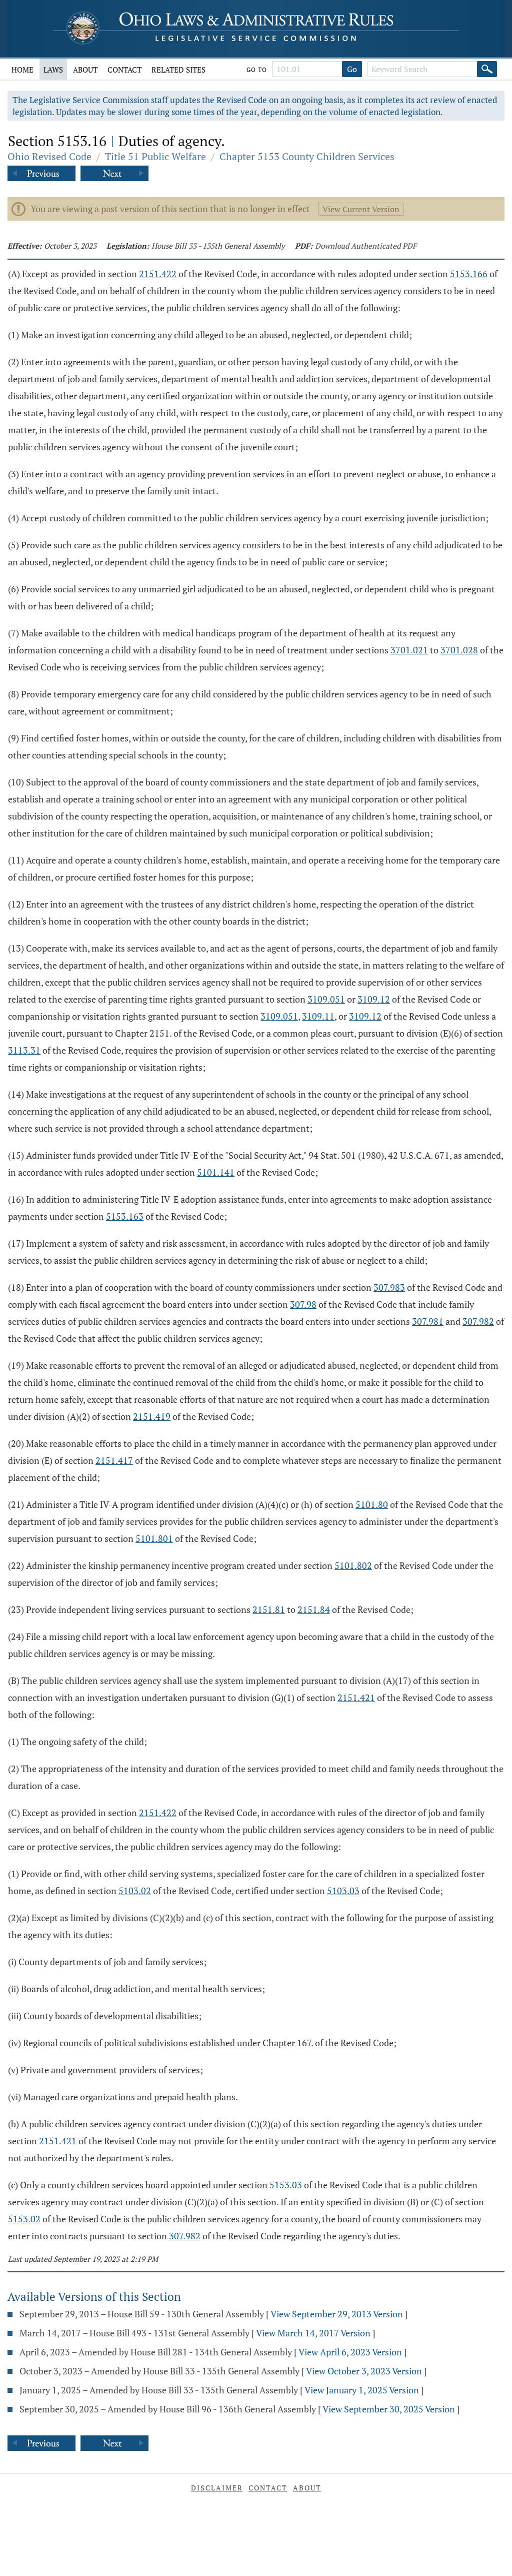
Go (352, 69)
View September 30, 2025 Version (389, 2409)
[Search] (487, 69)
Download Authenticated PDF (366, 246)
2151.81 (269, 1609)
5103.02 (135, 1891)
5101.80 (372, 1504)
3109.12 (374, 999)
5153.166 (469, 274)
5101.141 (216, 1172)
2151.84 (314, 1609)
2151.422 (158, 274)
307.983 (389, 1287)
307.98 (303, 1304)
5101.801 (154, 1538)
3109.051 (326, 999)
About (85, 70)
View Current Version (361, 209)
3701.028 (459, 650)
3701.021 (409, 650)
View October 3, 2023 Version (364, 2371)
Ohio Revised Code (49, 156)
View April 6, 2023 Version (350, 2352)
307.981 (428, 1321)
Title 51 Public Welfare (155, 156)
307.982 (478, 1321)
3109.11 (318, 1016)
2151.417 (114, 1460)
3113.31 (24, 1050)
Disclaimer (217, 2488)
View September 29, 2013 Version (337, 2314)
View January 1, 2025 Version (362, 2390)
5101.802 (353, 1565)
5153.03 (286, 2185)
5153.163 (125, 1216)
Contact (124, 70)
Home (22, 70)
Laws (53, 70)
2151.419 (152, 1416)
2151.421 (356, 1697)
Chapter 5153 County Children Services (307, 156)
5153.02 (24, 2219)
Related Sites (178, 70)
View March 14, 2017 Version (313, 2333)
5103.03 (343, 1891)
